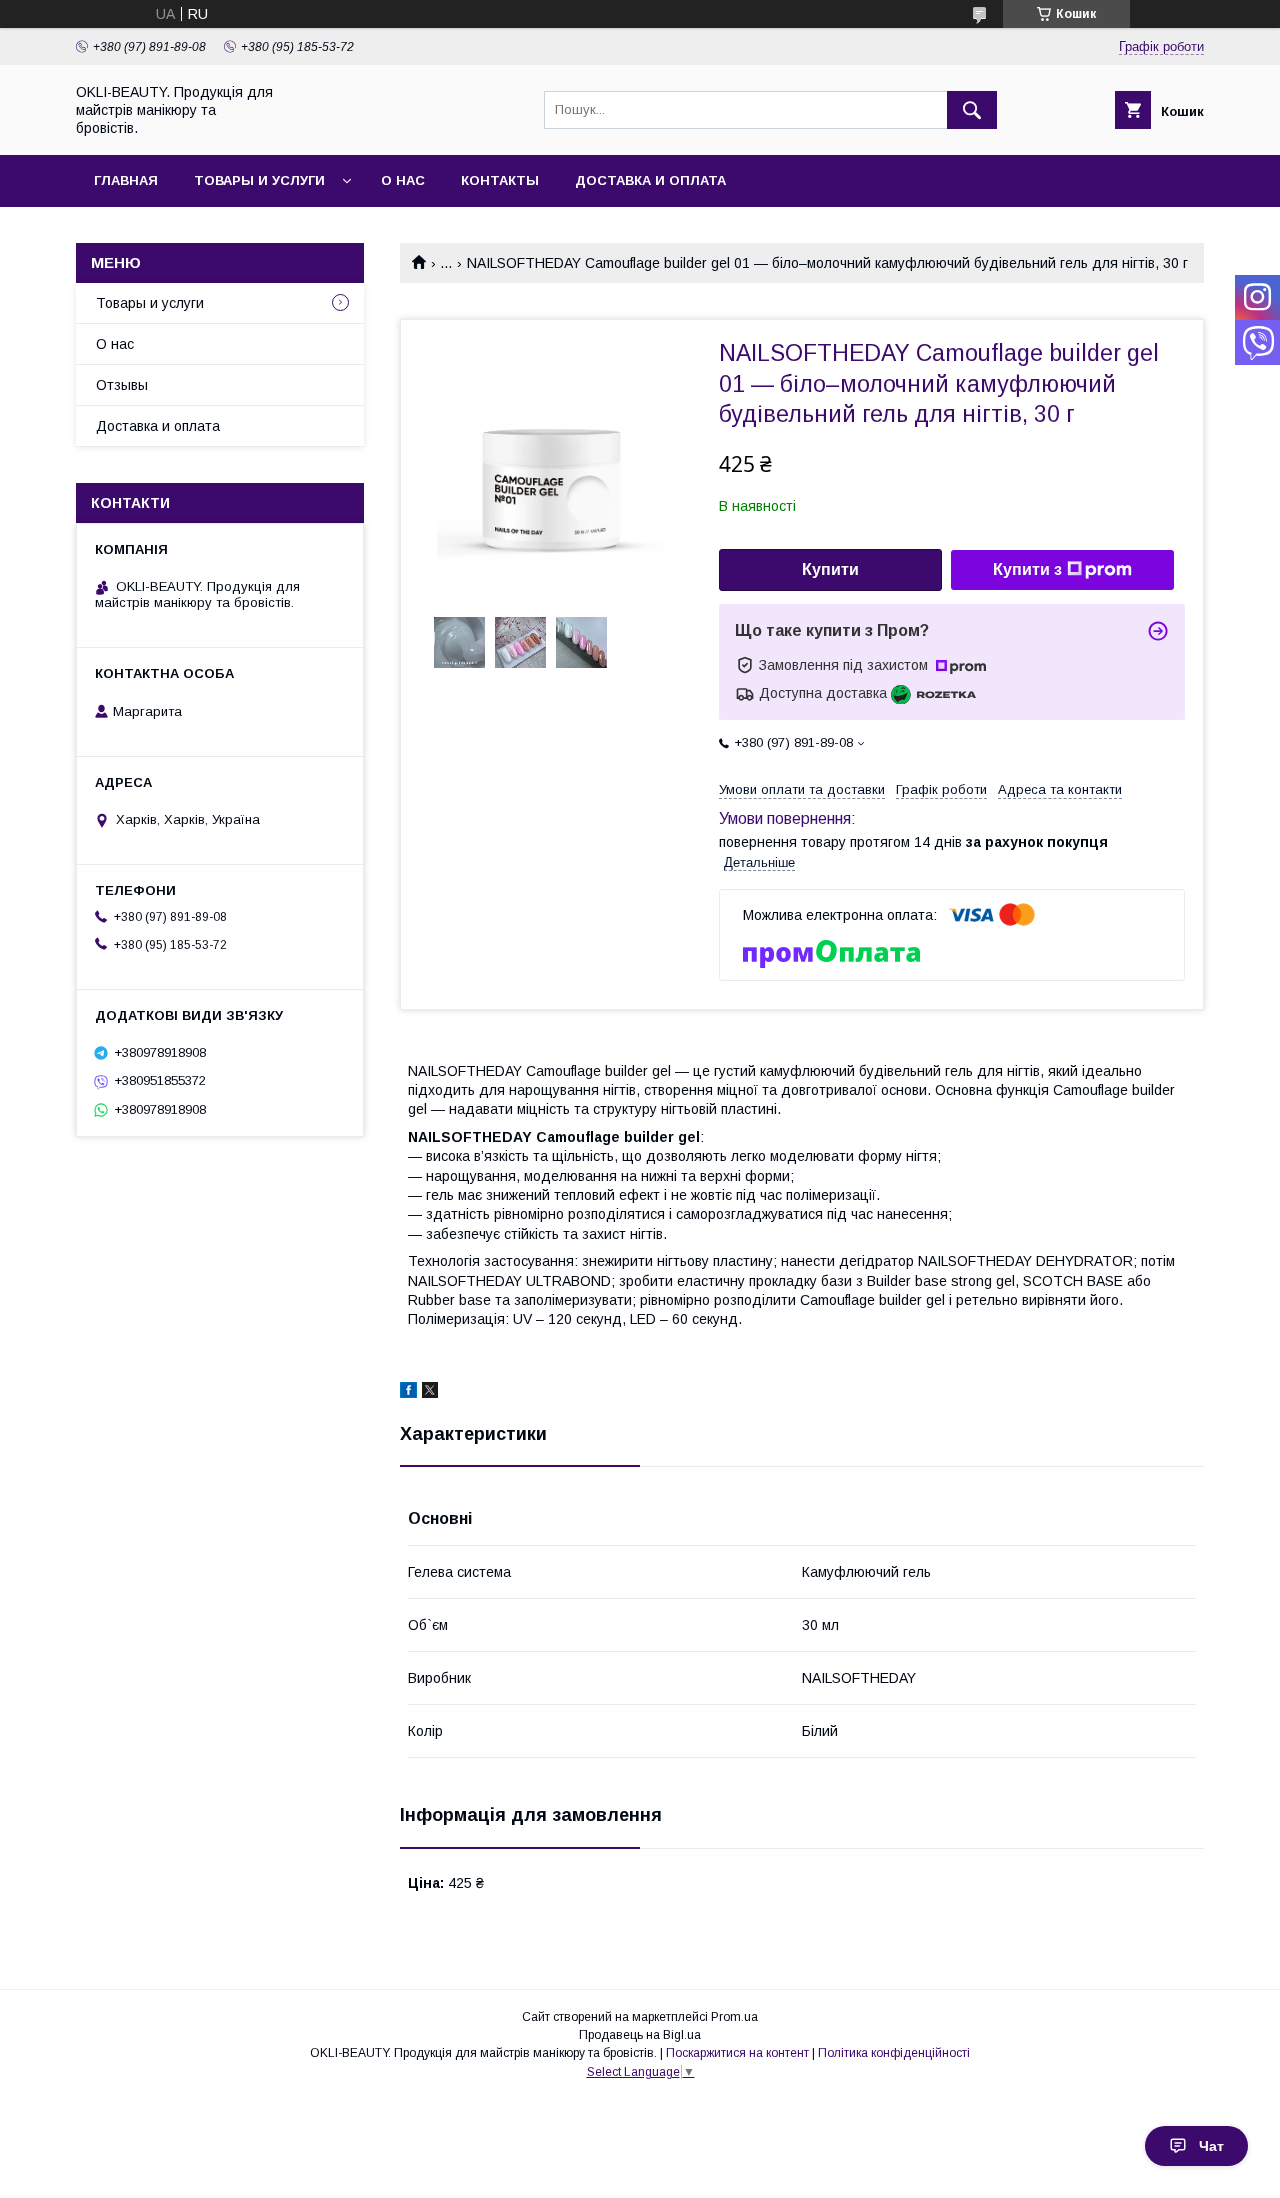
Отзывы (122, 385)
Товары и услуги (259, 180)
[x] (430, 1393)
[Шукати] (972, 110)
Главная (126, 180)
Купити (830, 569)
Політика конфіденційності (894, 2053)
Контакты (500, 180)
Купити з (1027, 569)
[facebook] (408, 1393)
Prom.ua (734, 2017)
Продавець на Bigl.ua (640, 2035)
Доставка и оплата (650, 180)
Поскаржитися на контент (737, 2053)
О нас (403, 180)
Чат (1211, 2146)
